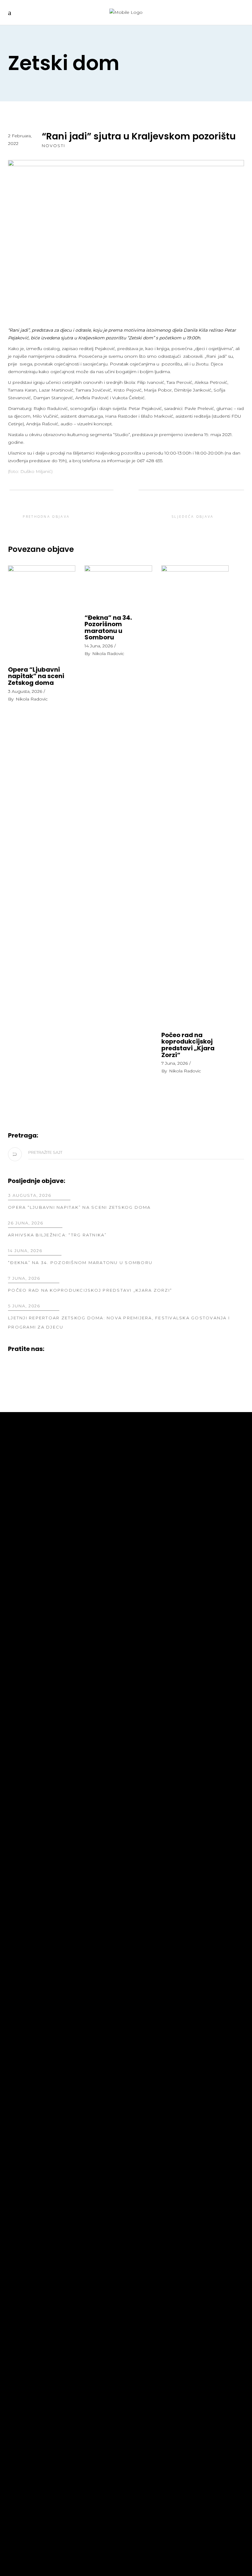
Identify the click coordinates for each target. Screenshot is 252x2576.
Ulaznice (21, 2002)
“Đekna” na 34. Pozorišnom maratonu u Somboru (108, 628)
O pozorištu (148, 1461)
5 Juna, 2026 (24, 1306)
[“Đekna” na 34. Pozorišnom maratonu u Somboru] (118, 587)
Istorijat (143, 1470)
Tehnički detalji (153, 1489)
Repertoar (23, 1470)
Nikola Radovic (32, 699)
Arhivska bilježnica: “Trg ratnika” (57, 1235)
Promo (18, 1498)
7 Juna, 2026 (175, 1063)
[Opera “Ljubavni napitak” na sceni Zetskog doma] (42, 613)
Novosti (53, 146)
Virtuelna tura (29, 2011)
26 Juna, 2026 (26, 1223)
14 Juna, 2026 (99, 646)
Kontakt (20, 2039)
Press (16, 1489)
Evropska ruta (29, 2020)
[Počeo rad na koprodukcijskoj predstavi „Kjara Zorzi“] (195, 796)
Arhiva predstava (156, 1480)
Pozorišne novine (33, 1480)
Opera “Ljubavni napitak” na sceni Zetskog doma (36, 676)
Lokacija (20, 2030)
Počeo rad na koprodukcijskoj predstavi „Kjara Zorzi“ (188, 1045)
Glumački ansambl (157, 1498)
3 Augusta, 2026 (25, 691)
